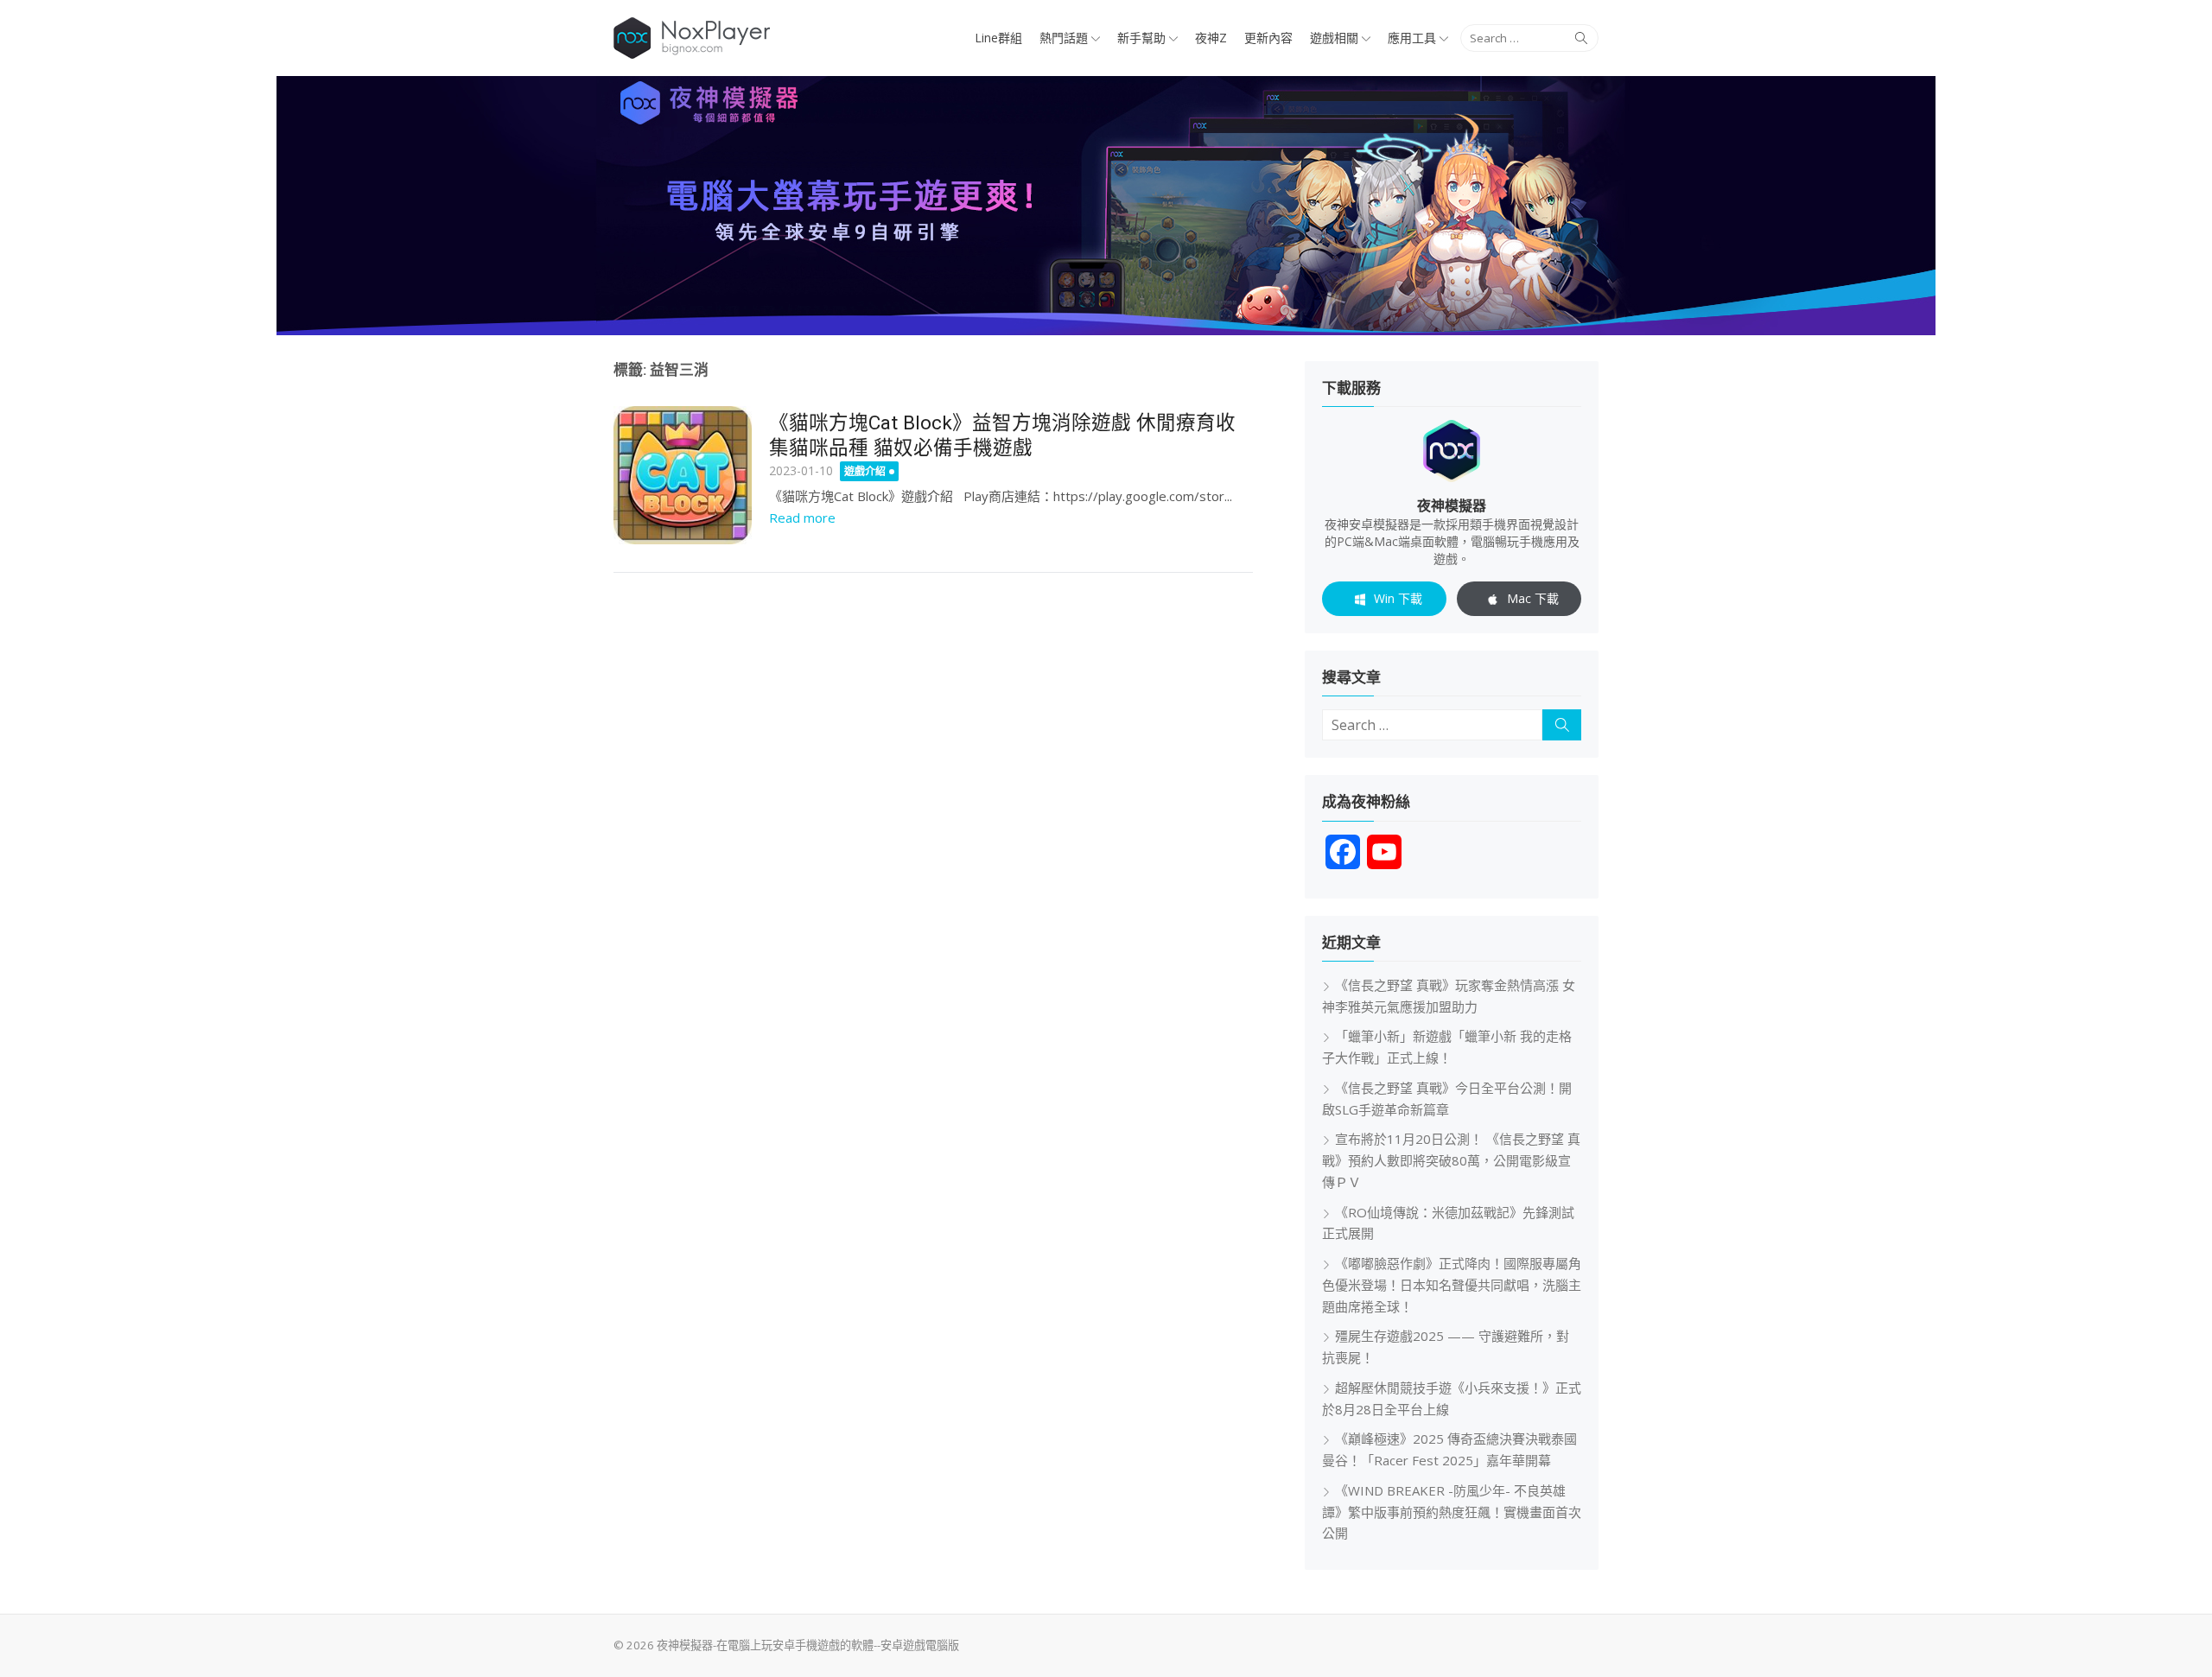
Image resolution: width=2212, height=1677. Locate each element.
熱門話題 (1064, 38)
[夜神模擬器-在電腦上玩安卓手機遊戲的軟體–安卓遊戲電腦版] (1106, 206)
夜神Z (1211, 38)
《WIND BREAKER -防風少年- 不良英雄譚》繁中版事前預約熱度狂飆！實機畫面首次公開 (1452, 1512)
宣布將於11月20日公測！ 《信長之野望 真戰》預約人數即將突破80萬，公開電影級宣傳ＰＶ (1451, 1160)
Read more (802, 518)
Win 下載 (1398, 598)
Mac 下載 (1533, 598)
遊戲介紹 (865, 471)
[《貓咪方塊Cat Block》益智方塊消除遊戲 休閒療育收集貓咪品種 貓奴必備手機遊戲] (683, 475)
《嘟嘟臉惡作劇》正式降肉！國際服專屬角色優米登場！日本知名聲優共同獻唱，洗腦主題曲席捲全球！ (1452, 1285)
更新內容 (1268, 38)
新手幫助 (1141, 38)
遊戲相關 (1334, 38)
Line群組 (998, 38)
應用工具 (1412, 38)
